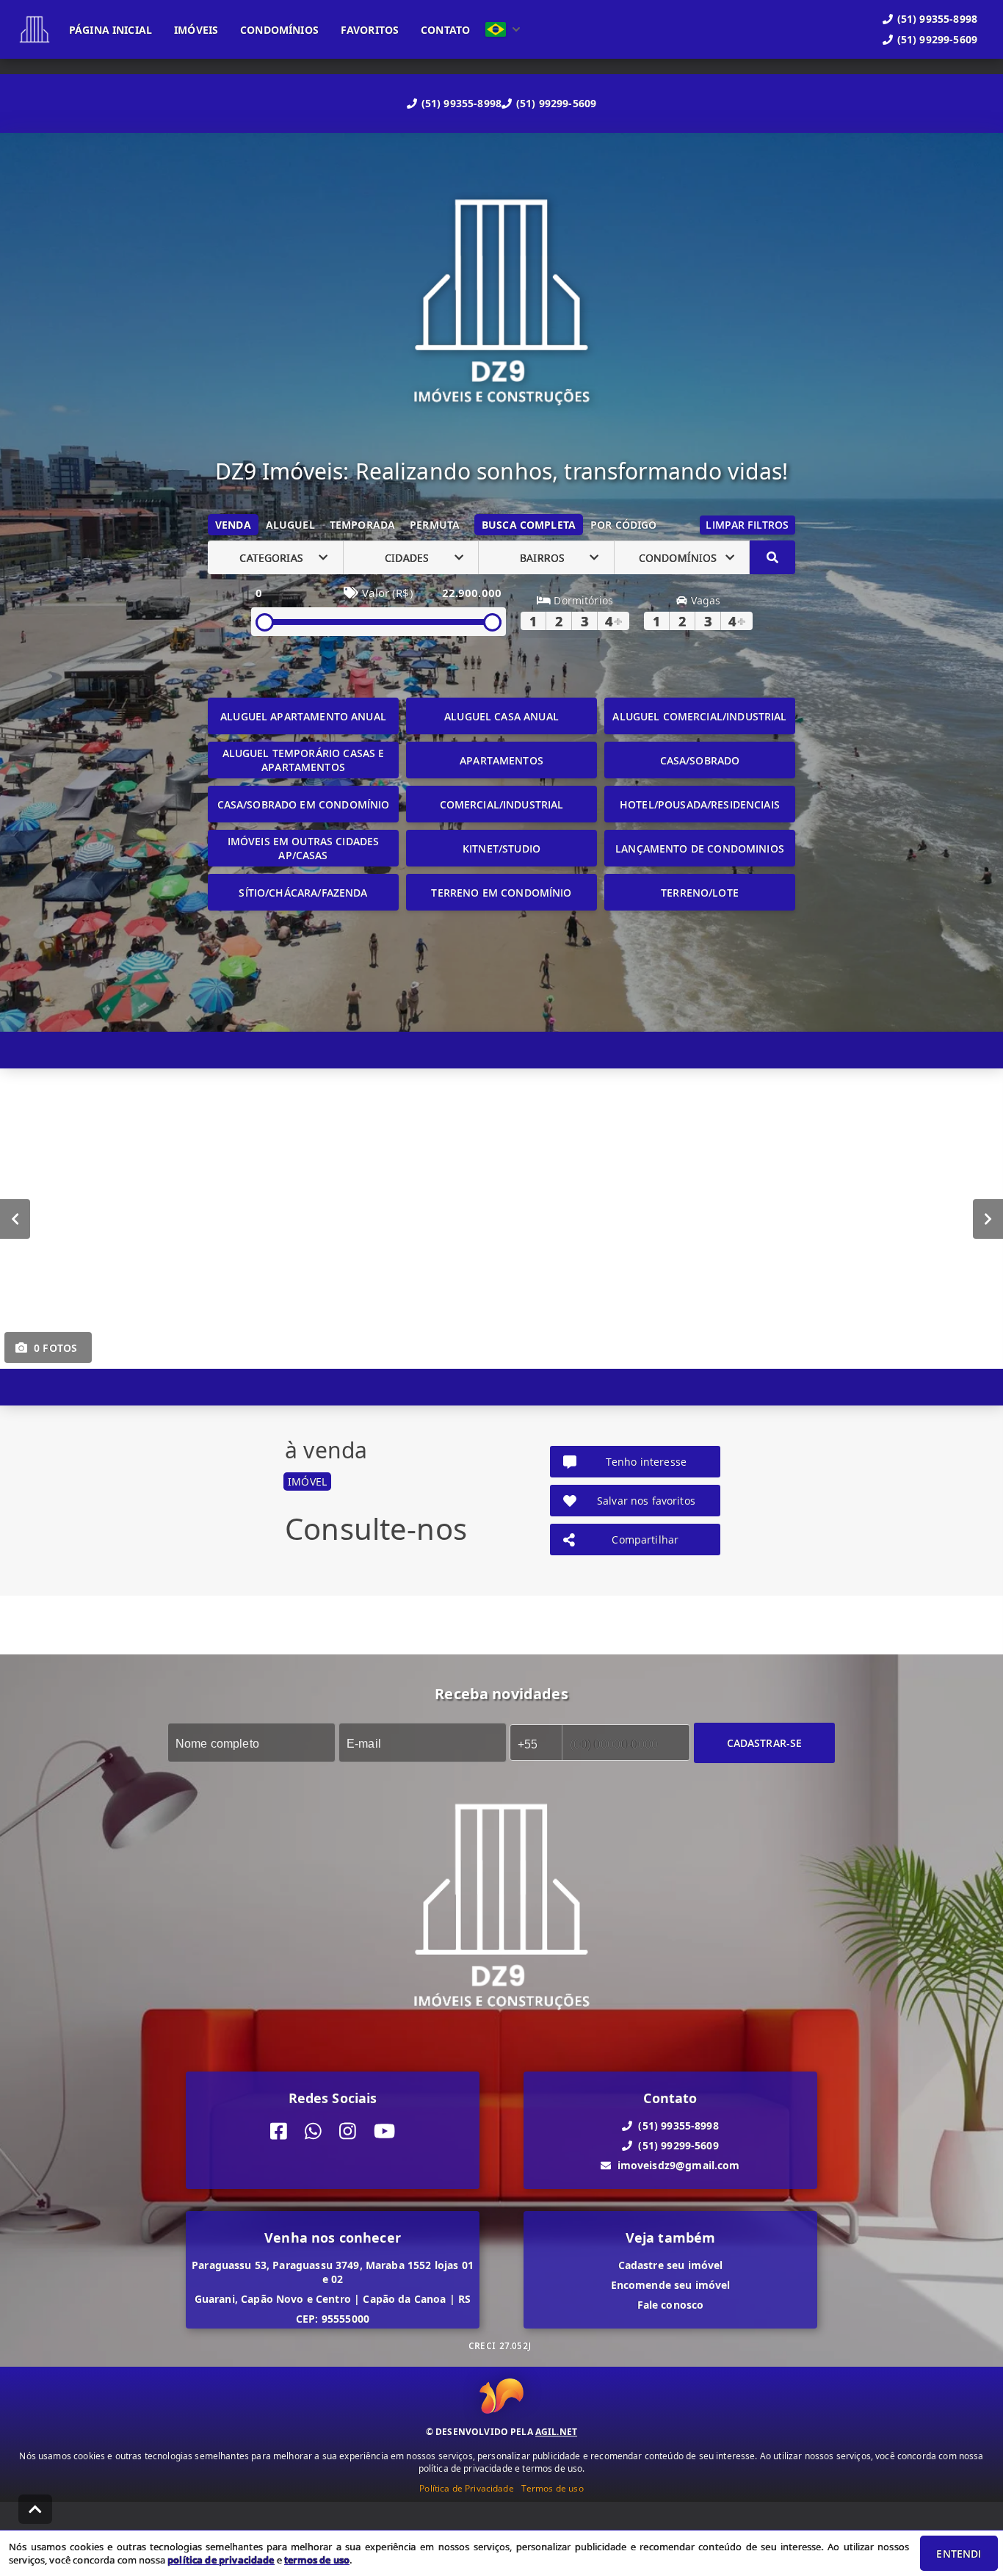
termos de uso (317, 2560)
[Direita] (988, 1219)
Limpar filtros (747, 525)
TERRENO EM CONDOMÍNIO (501, 893)
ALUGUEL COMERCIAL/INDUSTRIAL (699, 716)
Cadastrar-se (765, 1743)
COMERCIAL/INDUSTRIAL (502, 804)
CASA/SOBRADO (700, 760)
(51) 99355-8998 (461, 103)
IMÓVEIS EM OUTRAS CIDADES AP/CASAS (304, 848)
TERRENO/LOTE (700, 893)
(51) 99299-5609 (556, 103)
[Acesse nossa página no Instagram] (348, 2131)
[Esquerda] (15, 1219)
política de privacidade (221, 2560)
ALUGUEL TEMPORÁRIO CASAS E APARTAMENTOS (304, 760)
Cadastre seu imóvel (671, 2265)
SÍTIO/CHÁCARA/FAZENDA (303, 893)
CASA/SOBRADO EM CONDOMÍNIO (304, 804)
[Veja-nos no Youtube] (384, 2131)
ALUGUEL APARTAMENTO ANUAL (303, 716)
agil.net (556, 2432)
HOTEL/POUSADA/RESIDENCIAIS (700, 804)
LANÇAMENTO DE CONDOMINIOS (700, 849)
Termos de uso (553, 2488)
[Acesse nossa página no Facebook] (279, 2131)
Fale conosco (671, 2305)
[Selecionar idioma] (503, 29)
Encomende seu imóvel (671, 2285)
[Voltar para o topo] (35, 2509)
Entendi (959, 2554)
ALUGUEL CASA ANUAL (501, 716)
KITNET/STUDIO (501, 849)
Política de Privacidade (466, 2488)
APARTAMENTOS (501, 760)
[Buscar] (772, 557)
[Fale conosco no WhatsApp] (313, 2131)
